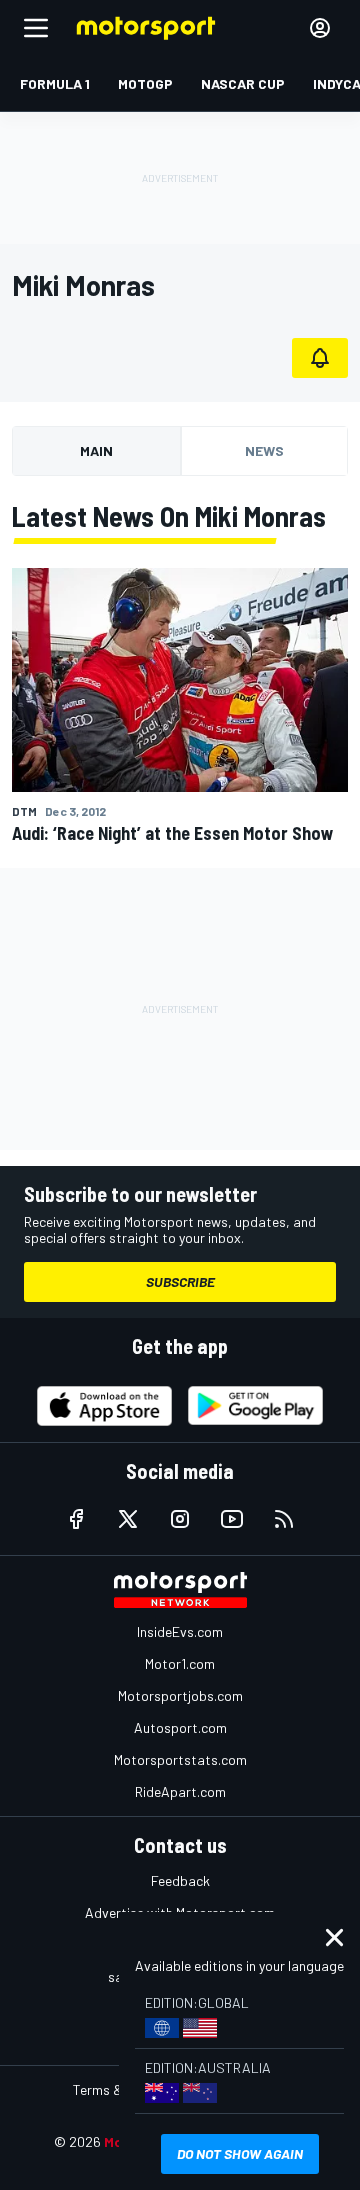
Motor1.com (180, 1663)
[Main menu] (36, 28)
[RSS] (284, 1519)
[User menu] (320, 28)
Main (96, 450)
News (264, 450)
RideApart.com (180, 1791)
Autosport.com (180, 1727)
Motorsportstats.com (180, 1759)
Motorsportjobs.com (180, 1695)
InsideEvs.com (180, 1631)
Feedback (180, 1880)
